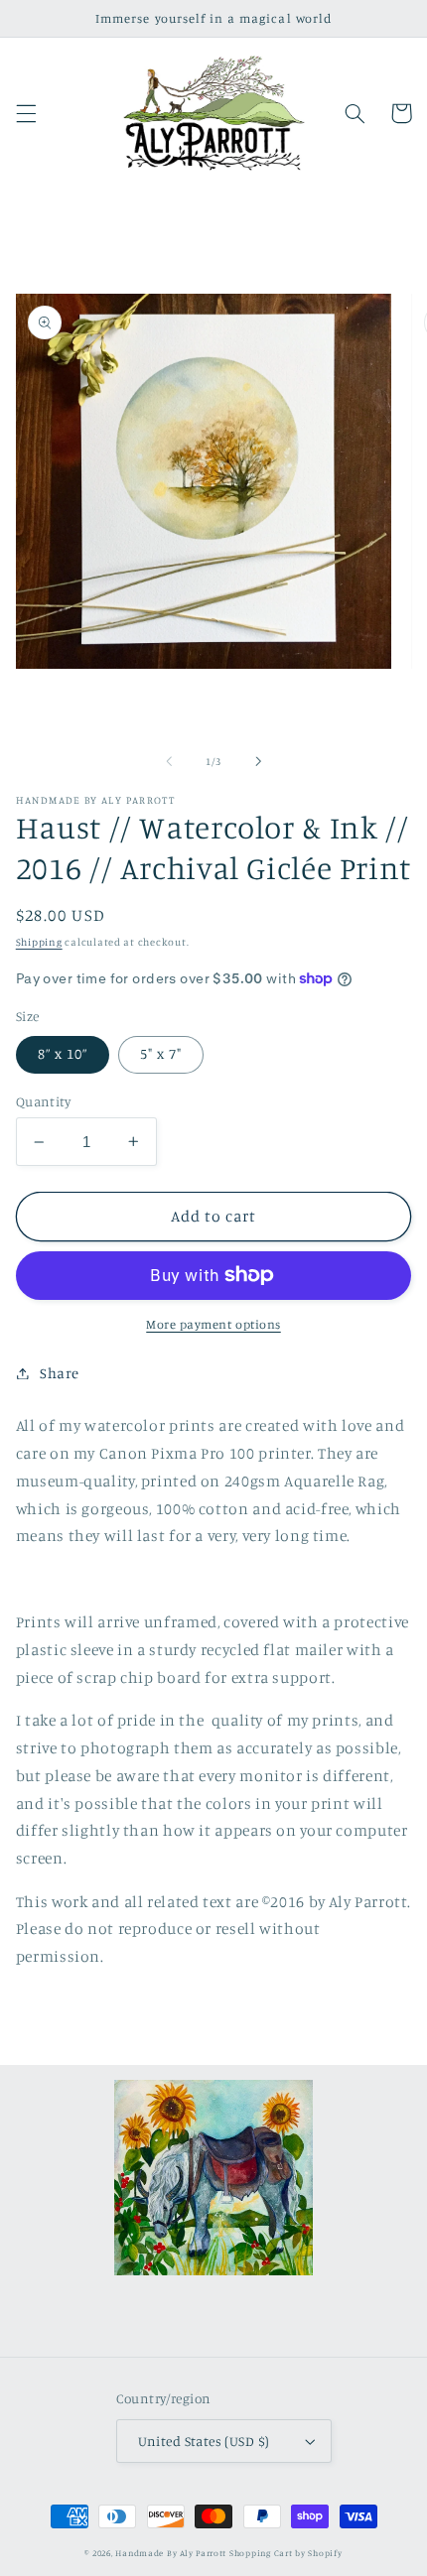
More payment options (213, 1324)
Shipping (39, 942)
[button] (26, 113)
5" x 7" (161, 1053)
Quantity (43, 1101)
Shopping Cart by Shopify (286, 2553)
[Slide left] (169, 762)
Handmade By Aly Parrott (171, 2553)
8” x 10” (63, 1053)
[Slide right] (258, 762)
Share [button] (60, 1373)
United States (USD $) (204, 2441)
